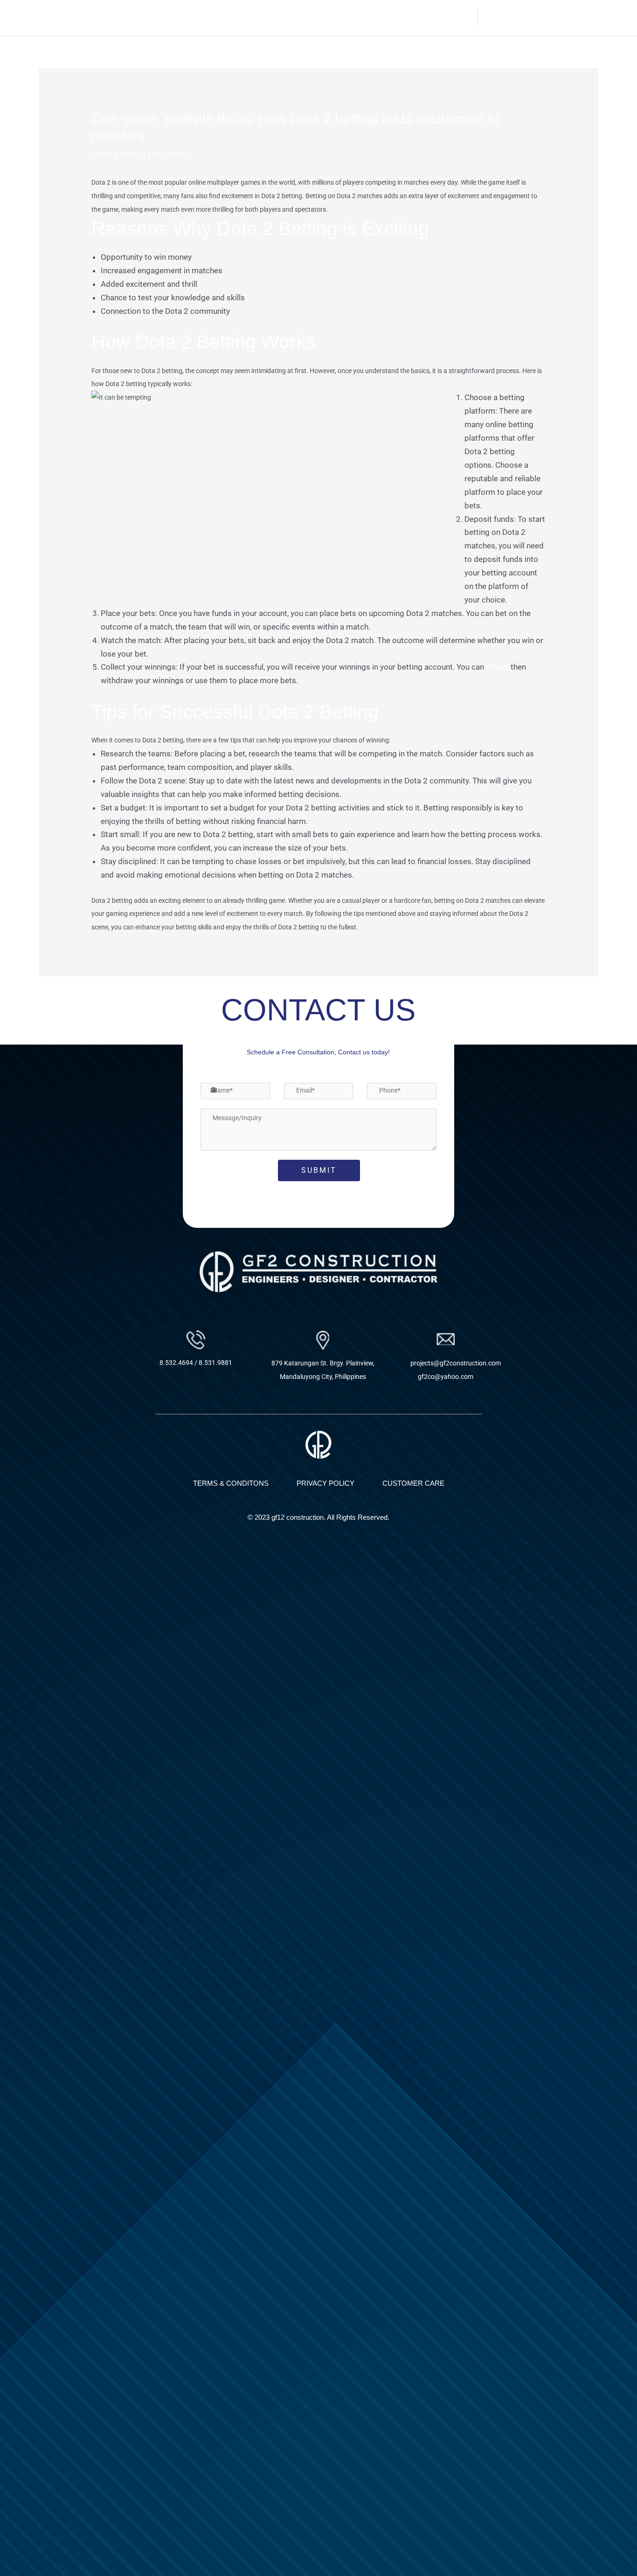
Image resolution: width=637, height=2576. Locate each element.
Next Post (575, 1002)
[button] (413, 17)
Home (297, 17)
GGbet (497, 667)
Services (368, 17)
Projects (409, 17)
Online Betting (121, 154)
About (330, 17)
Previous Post (69, 1002)
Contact (458, 17)
